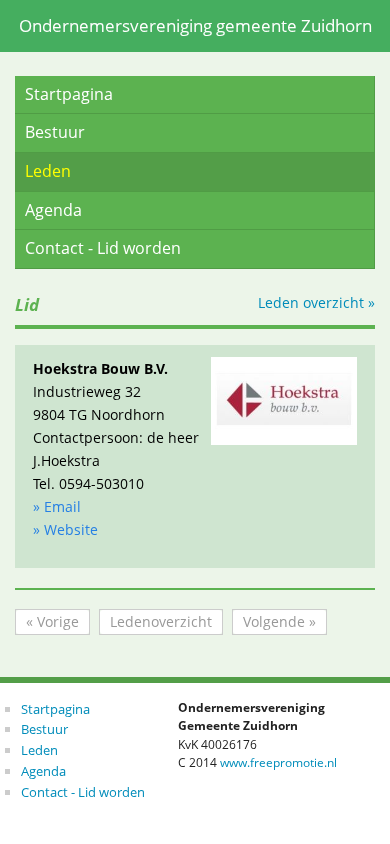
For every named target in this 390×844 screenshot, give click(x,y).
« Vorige (52, 621)
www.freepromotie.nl (278, 762)
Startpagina (69, 94)
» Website (65, 529)
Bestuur (55, 132)
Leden (48, 171)
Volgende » (279, 621)
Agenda (53, 210)
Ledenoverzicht (161, 621)
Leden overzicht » (316, 302)
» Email (57, 506)
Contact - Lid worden (103, 248)
